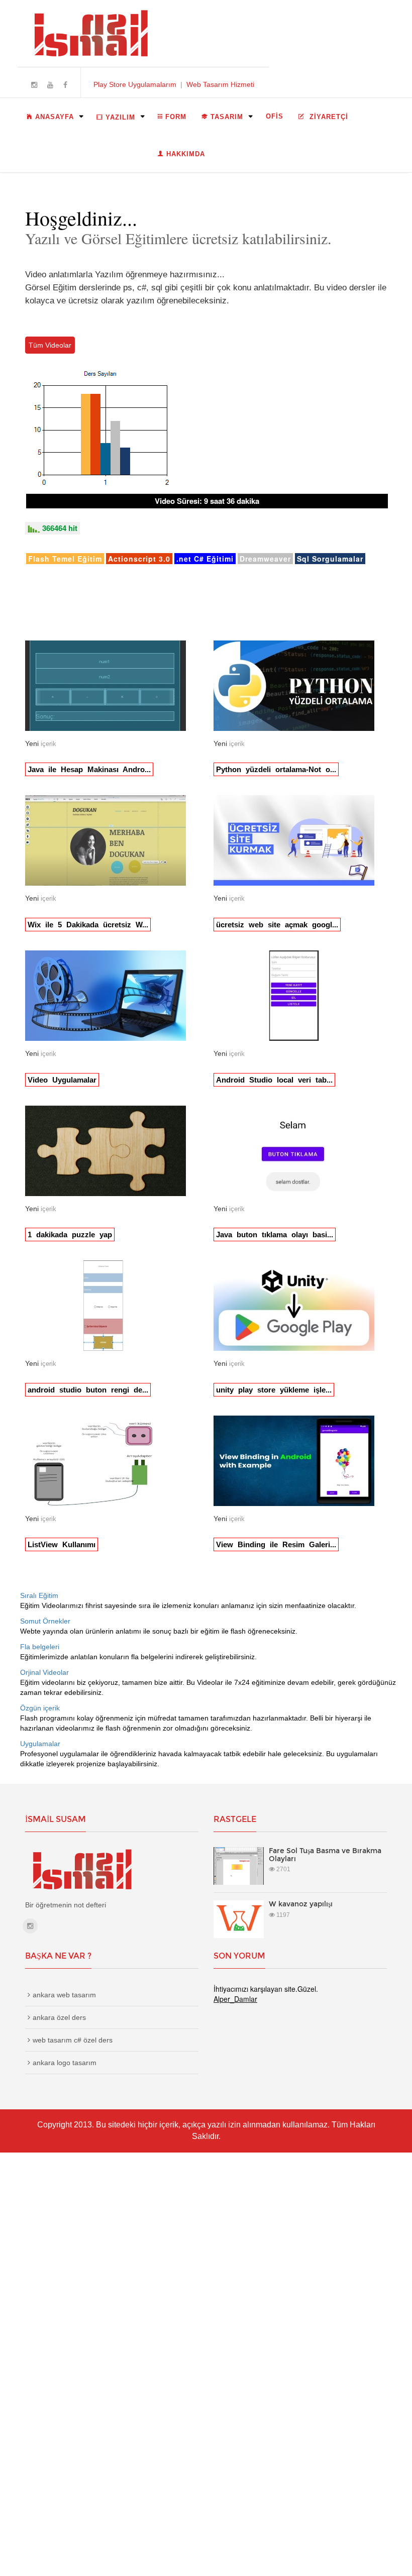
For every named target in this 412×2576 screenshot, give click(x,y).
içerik (48, 744)
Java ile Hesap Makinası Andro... (89, 769)
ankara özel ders (59, 2017)
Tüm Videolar (50, 345)
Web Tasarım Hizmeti (220, 84)
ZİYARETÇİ (328, 117)
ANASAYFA (55, 117)
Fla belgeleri (40, 1647)
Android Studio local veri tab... (274, 1080)
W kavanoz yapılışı (301, 1904)
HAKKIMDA (186, 154)
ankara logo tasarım (65, 2063)
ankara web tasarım (64, 1995)
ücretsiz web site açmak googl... (277, 925)
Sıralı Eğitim (39, 1595)
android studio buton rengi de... (88, 1390)
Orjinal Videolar (44, 1672)
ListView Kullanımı (62, 1544)
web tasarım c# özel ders (73, 2040)
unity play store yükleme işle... (274, 1390)
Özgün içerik (40, 1708)
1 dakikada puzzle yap (70, 1235)
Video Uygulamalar (62, 1080)
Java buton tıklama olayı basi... (275, 1235)
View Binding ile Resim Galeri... (276, 1544)
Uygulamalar (40, 1744)
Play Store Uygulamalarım (135, 84)
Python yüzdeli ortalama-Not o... (276, 769)
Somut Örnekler (45, 1621)
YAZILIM (120, 117)
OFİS (275, 116)
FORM (176, 117)
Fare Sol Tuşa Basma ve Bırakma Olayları (325, 1854)
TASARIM (227, 117)
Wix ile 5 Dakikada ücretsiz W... (88, 925)
